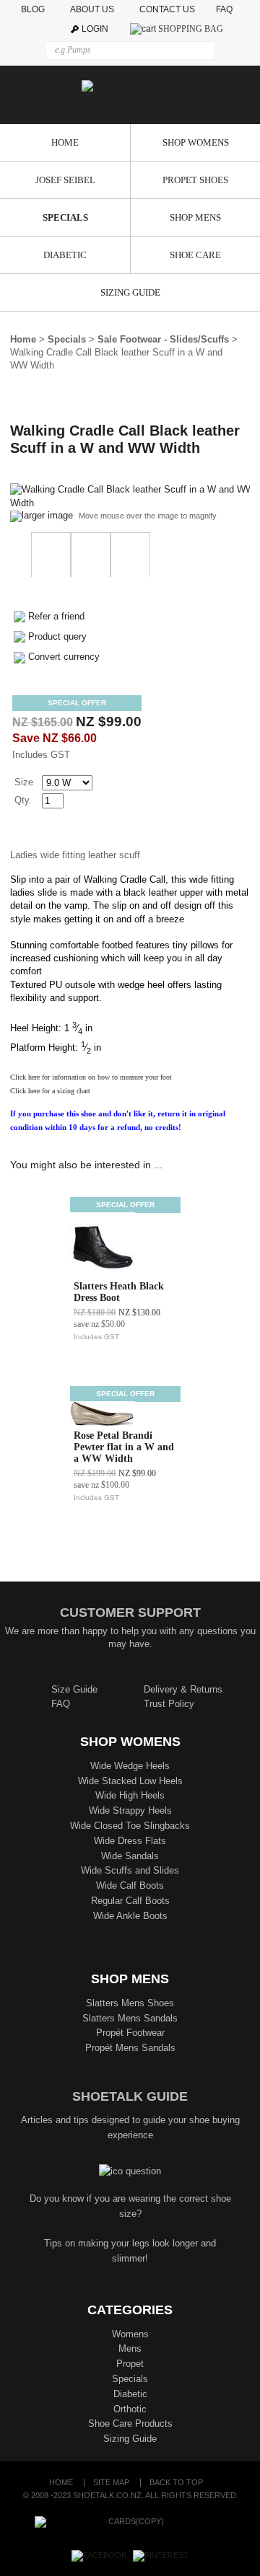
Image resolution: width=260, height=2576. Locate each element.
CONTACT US (167, 9)
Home (23, 339)
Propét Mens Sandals (130, 2048)
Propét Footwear (130, 2033)
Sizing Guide (130, 2439)
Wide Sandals (130, 1856)
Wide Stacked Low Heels (130, 1781)
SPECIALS (65, 217)
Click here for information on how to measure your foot (91, 1077)
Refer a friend (56, 616)
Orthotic (130, 2409)
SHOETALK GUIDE (130, 2096)
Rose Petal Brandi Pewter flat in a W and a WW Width (124, 1447)
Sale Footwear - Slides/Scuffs (163, 339)
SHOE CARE (195, 255)
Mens (130, 2348)
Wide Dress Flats (130, 1841)
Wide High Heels (130, 1795)
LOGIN (95, 29)
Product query (57, 636)
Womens (130, 2334)
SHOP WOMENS (196, 142)
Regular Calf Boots (130, 1901)
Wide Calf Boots (130, 1885)
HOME (65, 142)
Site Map (111, 2483)
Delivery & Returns (183, 1689)
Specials (67, 339)
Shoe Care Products (130, 2423)
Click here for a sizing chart (50, 1091)
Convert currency (64, 657)
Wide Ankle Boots (130, 1916)
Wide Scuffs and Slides (130, 1870)
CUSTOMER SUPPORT (130, 1613)
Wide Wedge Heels (130, 1766)
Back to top (176, 2483)
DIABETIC (65, 255)
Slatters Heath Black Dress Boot (119, 1292)
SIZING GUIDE (130, 292)
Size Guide (74, 1689)
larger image (47, 515)
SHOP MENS (195, 217)
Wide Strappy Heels (130, 1810)
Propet (130, 2364)
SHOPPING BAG (191, 29)
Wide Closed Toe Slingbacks (130, 1826)
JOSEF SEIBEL (65, 180)
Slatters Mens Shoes (130, 2003)
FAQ (227, 9)
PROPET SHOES (195, 180)
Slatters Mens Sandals (130, 2018)
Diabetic (130, 2394)
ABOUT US (92, 9)
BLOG (34, 9)
